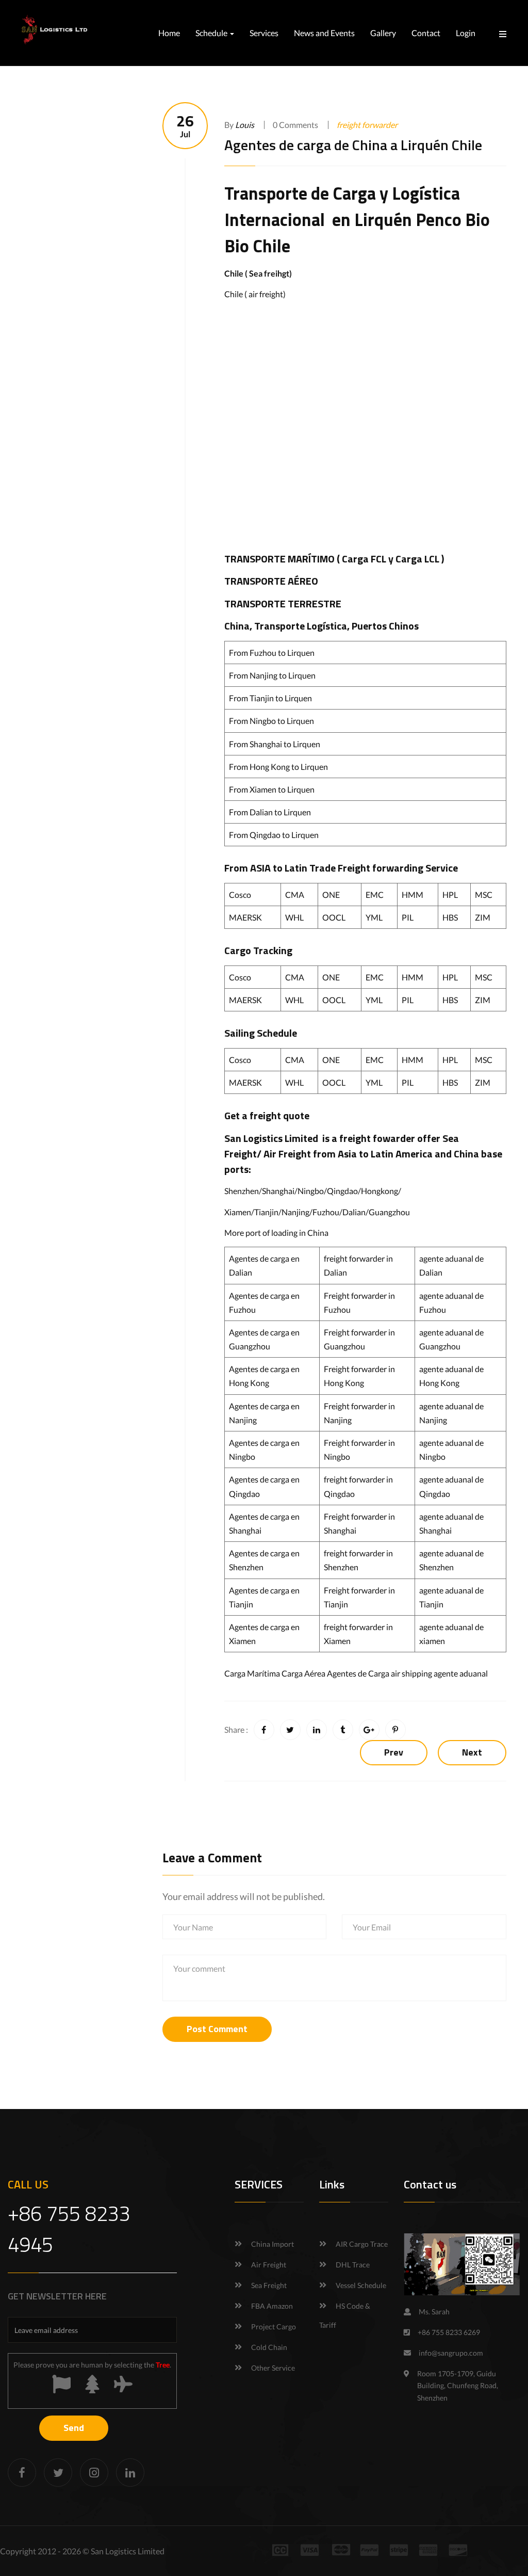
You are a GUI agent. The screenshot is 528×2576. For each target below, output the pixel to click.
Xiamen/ (239, 1212)
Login (466, 33)
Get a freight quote (267, 1115)
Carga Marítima (252, 1673)
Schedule (212, 33)
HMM (412, 895)
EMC (375, 895)
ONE (331, 895)
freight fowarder (377, 1138)
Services (264, 33)
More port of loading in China (276, 1233)
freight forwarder (367, 125)
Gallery (383, 33)
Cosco (240, 895)
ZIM (483, 917)
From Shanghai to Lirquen (275, 744)
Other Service (273, 2368)
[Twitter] (58, 2473)
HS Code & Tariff (345, 2315)
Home (169, 33)
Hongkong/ (381, 1191)
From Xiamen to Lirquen (272, 789)
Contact (426, 33)
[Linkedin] (130, 2473)
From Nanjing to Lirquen (272, 675)
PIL (408, 917)
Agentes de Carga (358, 1673)
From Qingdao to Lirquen (274, 835)
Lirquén (383, 219)
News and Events (324, 33)
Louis (245, 125)
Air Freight (287, 1154)
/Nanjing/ (295, 1212)
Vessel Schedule (361, 2285)
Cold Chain (269, 2347)
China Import (273, 2244)
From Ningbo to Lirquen (271, 721)
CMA (295, 895)
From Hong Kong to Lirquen (278, 767)
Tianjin (266, 1212)
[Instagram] (94, 2473)
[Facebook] (22, 2473)
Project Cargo (274, 2327)
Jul (185, 126)
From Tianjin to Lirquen (270, 698)
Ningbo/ (312, 1191)
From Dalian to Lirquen (270, 812)
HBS (450, 917)
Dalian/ (356, 1212)
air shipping (411, 1673)
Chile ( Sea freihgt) (258, 273)
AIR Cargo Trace (362, 2244)
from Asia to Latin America (374, 1154)
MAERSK (245, 917)
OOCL (334, 917)
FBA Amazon (272, 2306)
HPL (450, 895)
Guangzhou (389, 1212)
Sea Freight (269, 2285)
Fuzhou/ (327, 1212)
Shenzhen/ (243, 1191)
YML (374, 917)
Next (472, 1752)
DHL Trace (353, 2265)
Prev (394, 1752)
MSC (484, 895)
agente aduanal (461, 1673)
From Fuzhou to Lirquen (272, 653)
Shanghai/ (280, 1191)
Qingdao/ (344, 1191)
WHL (294, 917)
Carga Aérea (303, 1673)
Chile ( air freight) (255, 294)
